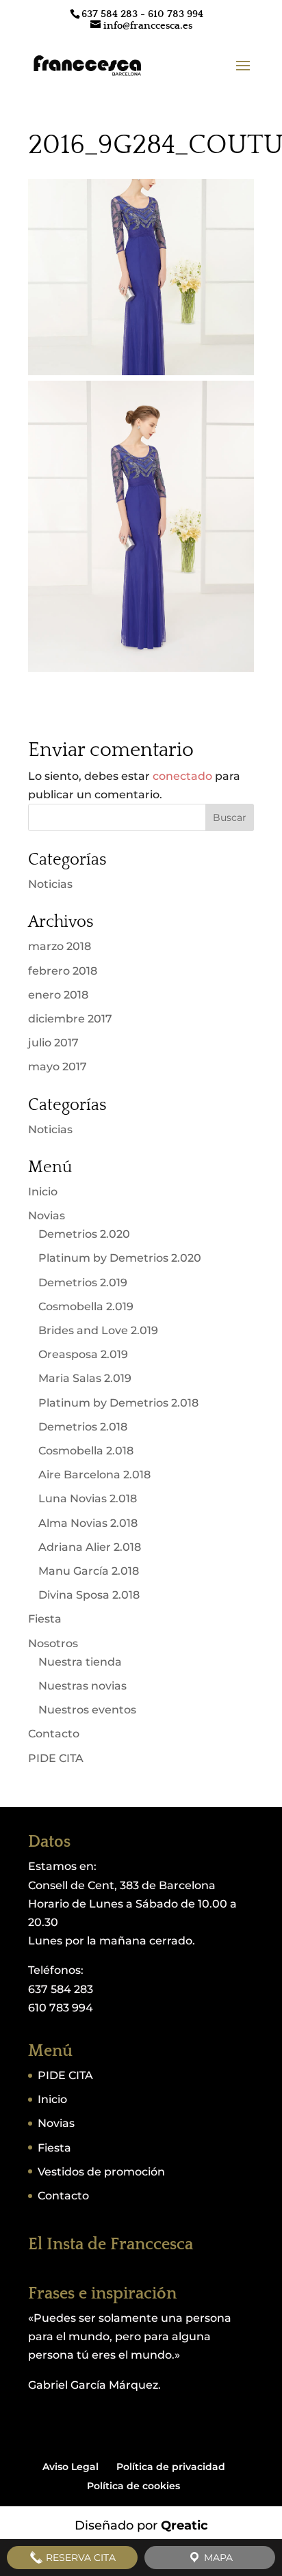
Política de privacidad (171, 2467)
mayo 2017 (57, 1067)
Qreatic (184, 2525)
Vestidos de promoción (101, 2172)
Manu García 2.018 (89, 1571)
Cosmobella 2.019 (86, 1306)
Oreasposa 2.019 (83, 1354)
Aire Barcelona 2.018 (94, 1475)
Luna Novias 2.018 (88, 1499)
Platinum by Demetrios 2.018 (118, 1403)
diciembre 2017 (70, 1019)
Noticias (50, 884)
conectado (182, 776)
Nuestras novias (82, 1686)
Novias (47, 1216)
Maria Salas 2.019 (85, 1378)
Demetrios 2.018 (83, 1427)
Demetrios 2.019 (83, 1283)
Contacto (54, 1734)
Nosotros (53, 1643)
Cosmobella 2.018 (86, 1451)
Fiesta (45, 1619)
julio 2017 (53, 1043)
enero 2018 (58, 995)
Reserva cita (79, 2558)
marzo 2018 (60, 946)
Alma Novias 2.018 (88, 1523)
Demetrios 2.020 (84, 1234)
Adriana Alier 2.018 (90, 1547)
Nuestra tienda (80, 1662)
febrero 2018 (63, 971)
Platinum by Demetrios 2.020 (120, 1258)
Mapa (217, 2558)
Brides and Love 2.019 (98, 1330)
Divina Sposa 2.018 (89, 1595)
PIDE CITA (56, 1758)
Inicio (43, 1192)
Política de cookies (133, 2486)
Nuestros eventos (87, 1710)
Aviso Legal (70, 2467)
